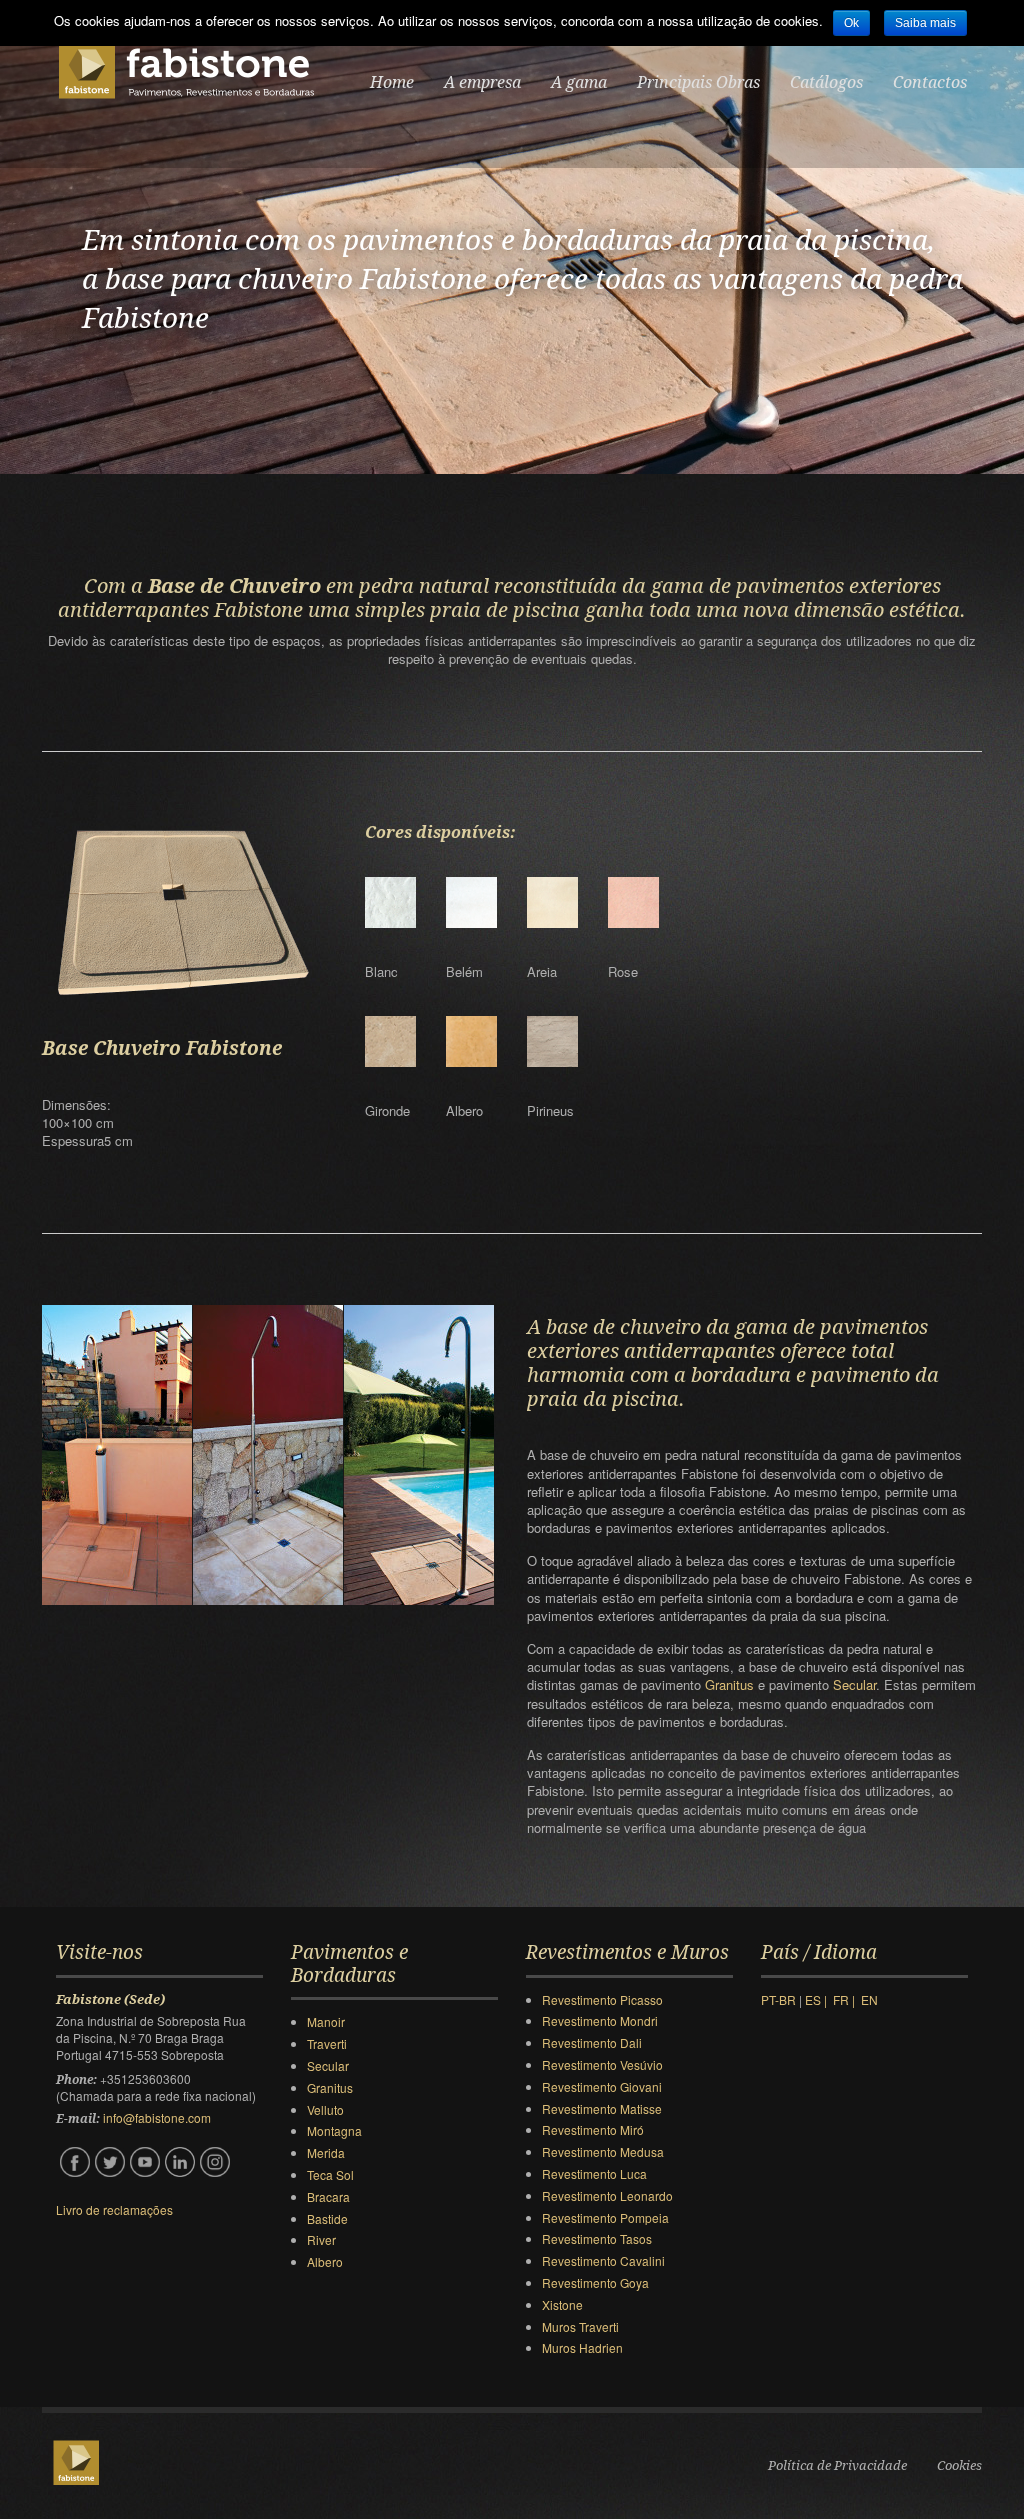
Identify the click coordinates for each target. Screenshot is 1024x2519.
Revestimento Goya (595, 2282)
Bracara (328, 2196)
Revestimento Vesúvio (602, 2064)
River (321, 2239)
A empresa (482, 82)
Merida (326, 2152)
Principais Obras (698, 82)
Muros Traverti (580, 2326)
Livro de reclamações (114, 2209)
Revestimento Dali (592, 2042)
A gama (579, 82)
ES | (819, 1999)
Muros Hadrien (582, 2347)
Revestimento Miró (593, 2129)
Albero (325, 2261)
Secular (854, 1684)
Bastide (327, 2218)
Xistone (562, 2304)
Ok (851, 23)
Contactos (930, 82)
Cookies (959, 2465)
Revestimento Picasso (602, 1999)
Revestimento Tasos (597, 2238)
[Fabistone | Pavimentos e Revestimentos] (186, 72)
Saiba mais (925, 23)
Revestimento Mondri (600, 2020)
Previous (17, 254)
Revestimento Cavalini (603, 2260)
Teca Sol (330, 2174)
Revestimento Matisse (602, 2108)
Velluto (325, 2109)
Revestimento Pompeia (605, 2217)
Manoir (326, 2021)
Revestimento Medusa (603, 2151)
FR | (847, 1999)
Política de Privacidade (837, 2465)
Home (392, 82)
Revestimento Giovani (602, 2086)
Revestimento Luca (594, 2173)
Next (1007, 254)
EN (869, 1999)
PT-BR (780, 1999)
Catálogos (826, 82)
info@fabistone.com (157, 2117)
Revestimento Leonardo (607, 2195)
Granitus (731, 1684)
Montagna (334, 2130)
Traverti (327, 2043)
